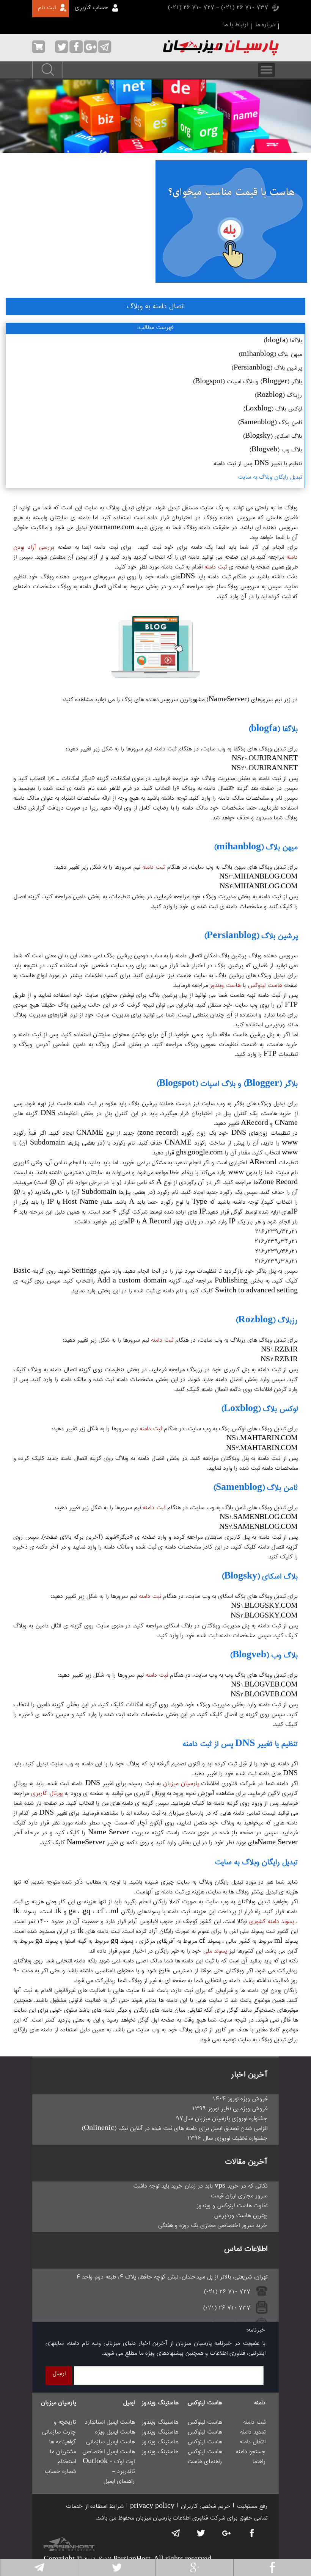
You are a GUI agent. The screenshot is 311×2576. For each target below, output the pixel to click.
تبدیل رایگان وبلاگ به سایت (270, 478)
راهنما (259, 2462)
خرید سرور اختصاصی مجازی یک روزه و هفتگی (213, 2226)
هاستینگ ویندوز (160, 2403)
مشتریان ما (63, 2452)
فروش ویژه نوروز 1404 (240, 2099)
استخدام (67, 2462)
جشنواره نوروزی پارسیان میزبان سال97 (222, 2119)
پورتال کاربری (47, 1794)
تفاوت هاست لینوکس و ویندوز (232, 2206)
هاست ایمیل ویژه (115, 2432)
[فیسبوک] (272, 2567)
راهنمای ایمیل (119, 2482)
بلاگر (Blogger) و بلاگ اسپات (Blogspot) (247, 382)
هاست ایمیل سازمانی (110, 2442)
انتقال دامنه (252, 2442)
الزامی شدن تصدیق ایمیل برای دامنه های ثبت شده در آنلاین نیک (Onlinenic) (174, 2129)
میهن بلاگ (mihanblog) (270, 355)
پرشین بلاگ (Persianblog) (267, 368)
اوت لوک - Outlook (109, 2462)
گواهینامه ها (62, 2442)
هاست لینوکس (265, 986)
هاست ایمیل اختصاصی (108, 2452)
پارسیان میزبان (181, 1784)
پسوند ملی (215, 1951)
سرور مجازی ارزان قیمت (239, 2196)
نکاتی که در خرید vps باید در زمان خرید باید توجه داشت (200, 2186)
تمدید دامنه (253, 2432)
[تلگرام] (39, 2567)
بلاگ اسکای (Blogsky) (272, 437)
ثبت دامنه (216, 567)
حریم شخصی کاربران (206, 2507)
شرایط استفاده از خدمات (95, 2507)
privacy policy (152, 2507)
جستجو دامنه (251, 2452)
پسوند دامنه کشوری (272, 1922)
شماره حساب (60, 2472)
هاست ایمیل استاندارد (110, 2423)
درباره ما (265, 25)
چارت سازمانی (59, 2432)
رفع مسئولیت (252, 2507)
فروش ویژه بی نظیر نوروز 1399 (230, 2109)
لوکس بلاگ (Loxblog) (273, 409)
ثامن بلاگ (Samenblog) (270, 423)
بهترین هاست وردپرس (241, 2216)
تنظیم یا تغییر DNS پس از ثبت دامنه (258, 464)
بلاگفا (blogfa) (283, 341)
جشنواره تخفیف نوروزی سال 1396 (227, 2139)
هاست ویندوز (225, 986)
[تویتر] (117, 2567)
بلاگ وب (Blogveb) (276, 450)
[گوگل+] (195, 2567)
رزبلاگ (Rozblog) (278, 396)
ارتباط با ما (235, 25)
